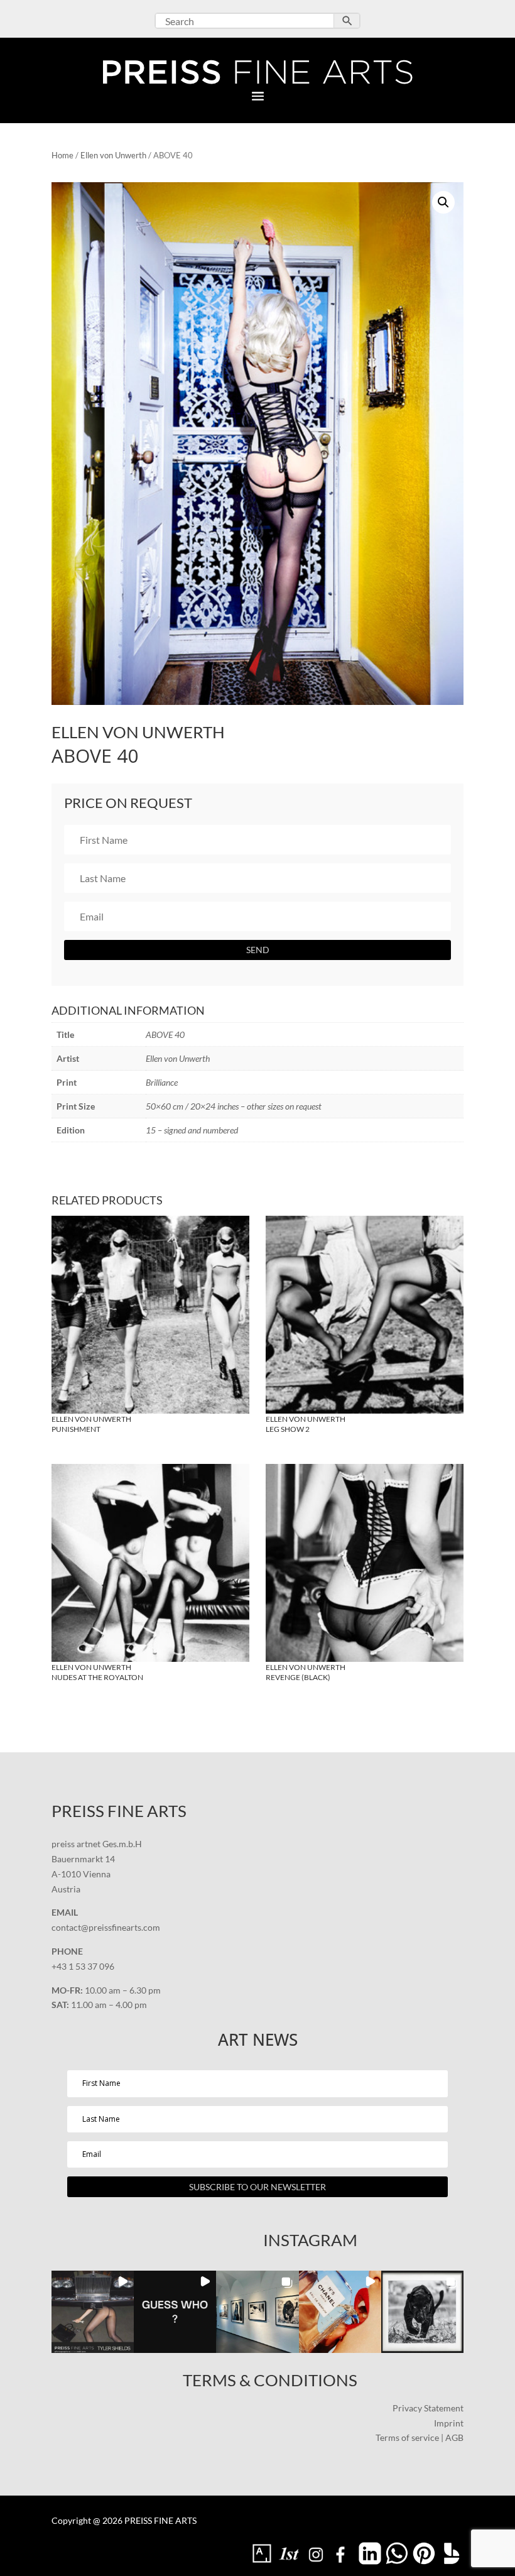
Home (62, 155)
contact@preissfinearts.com (106, 1927)
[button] (443, 202)
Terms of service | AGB (420, 2437)
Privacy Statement (428, 2408)
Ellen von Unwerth (113, 155)
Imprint (449, 2423)
